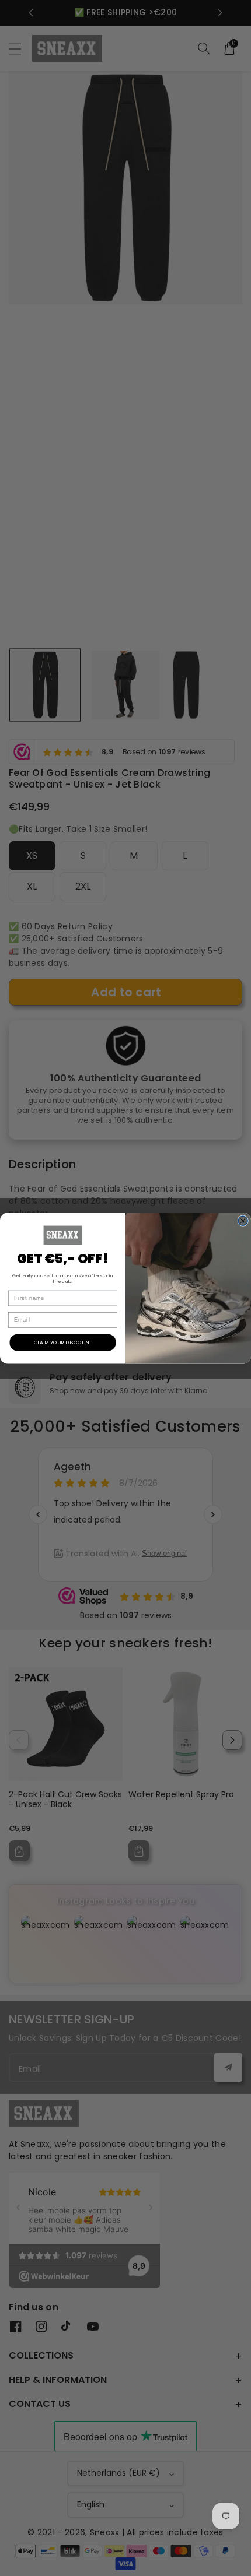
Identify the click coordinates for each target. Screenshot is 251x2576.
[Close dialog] (243, 1221)
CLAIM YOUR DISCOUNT (63, 1342)
